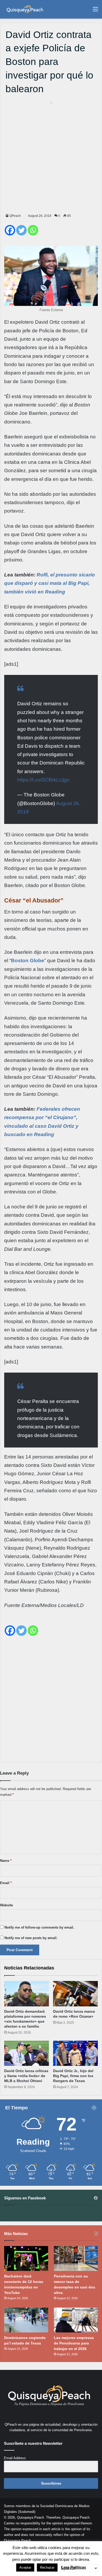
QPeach (15, 216)
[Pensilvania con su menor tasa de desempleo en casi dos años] (76, 2258)
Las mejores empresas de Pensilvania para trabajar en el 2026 (74, 2343)
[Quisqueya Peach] (25, 9)
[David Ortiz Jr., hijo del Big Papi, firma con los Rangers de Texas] (75, 2053)
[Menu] (95, 11)
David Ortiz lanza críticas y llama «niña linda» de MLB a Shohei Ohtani (26, 2076)
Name (6, 1861)
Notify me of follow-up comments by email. (39, 1927)
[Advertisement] (51, 156)
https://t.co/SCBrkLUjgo (43, 780)
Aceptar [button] (25, 2567)
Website (6, 1905)
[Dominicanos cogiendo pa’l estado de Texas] (26, 2320)
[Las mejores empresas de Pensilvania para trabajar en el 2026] (76, 2320)
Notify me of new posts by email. (31, 1938)
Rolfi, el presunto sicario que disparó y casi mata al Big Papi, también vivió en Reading (50, 583)
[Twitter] (21, 230)
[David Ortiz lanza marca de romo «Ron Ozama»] (75, 1994)
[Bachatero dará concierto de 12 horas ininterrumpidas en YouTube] (26, 2258)
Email (6, 1883)
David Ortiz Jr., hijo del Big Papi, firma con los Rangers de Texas (73, 2076)
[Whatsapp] (33, 230)
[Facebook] (10, 230)
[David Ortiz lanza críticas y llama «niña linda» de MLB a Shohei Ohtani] (27, 2053)
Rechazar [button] (47, 2567)
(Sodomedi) (27, 2512)
